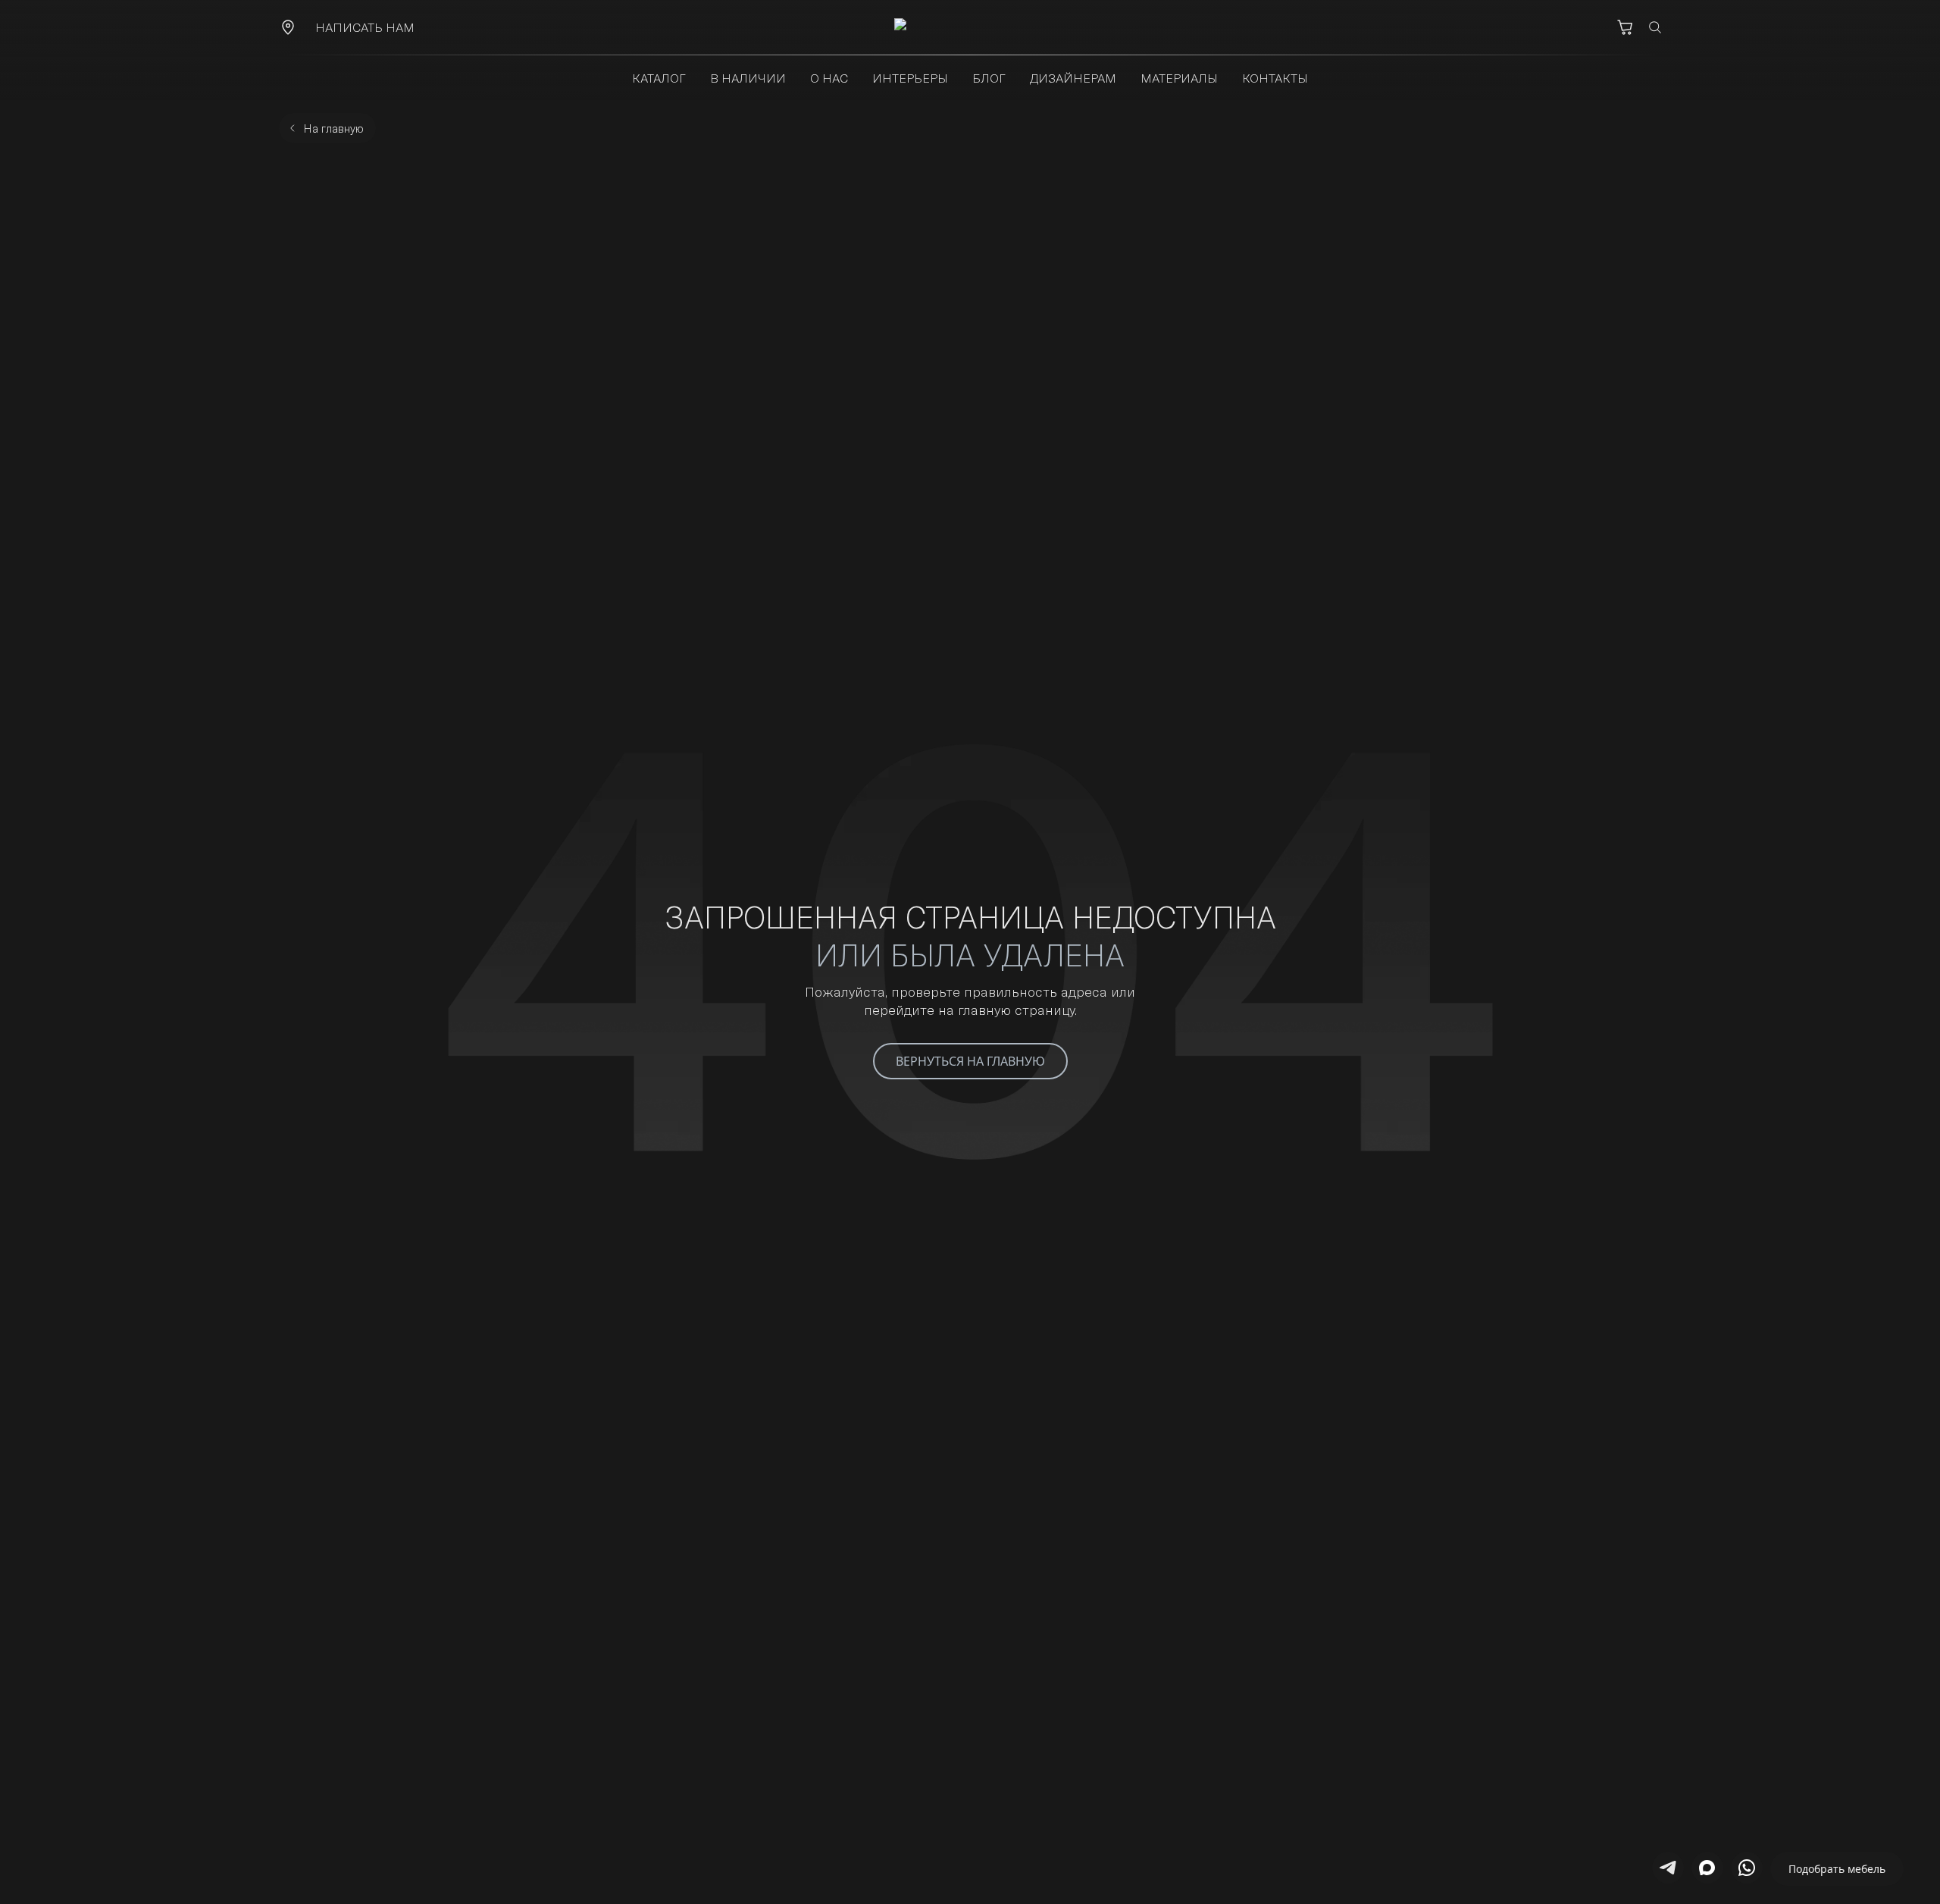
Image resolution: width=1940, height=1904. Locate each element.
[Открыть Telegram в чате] (1668, 1868)
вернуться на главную (970, 1061)
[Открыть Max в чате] (1707, 1868)
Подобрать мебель (1837, 1869)
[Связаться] (288, 27)
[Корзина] (1625, 27)
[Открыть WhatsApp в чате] (1747, 1868)
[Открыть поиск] (1655, 27)
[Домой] (970, 27)
